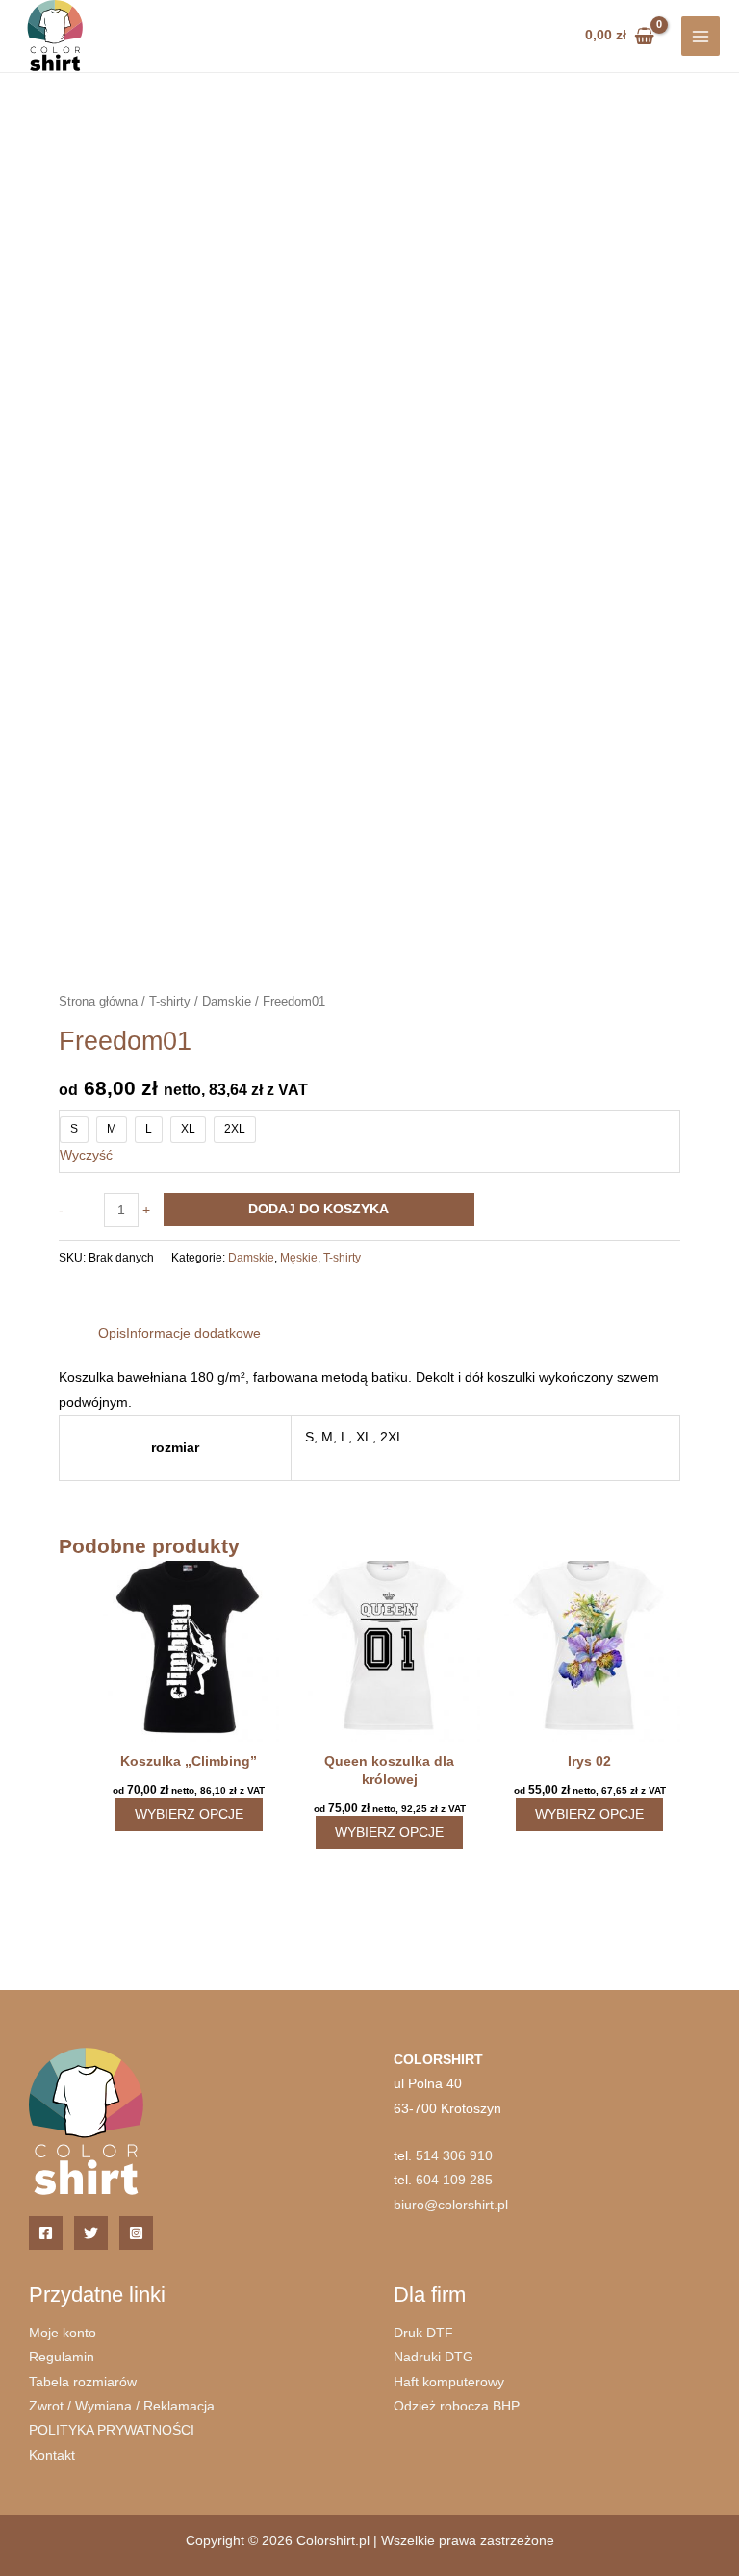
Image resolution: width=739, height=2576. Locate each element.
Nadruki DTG (433, 2357)
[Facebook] (46, 2233)
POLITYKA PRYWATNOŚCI (112, 2430)
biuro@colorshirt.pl (451, 2205)
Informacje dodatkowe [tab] (193, 1333)
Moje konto (63, 2333)
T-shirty (170, 1002)
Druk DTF (423, 2333)
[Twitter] (91, 2233)
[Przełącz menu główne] (701, 36)
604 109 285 (454, 2180)
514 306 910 (454, 2156)
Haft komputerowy (449, 2382)
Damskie (227, 1002)
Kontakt (52, 2455)
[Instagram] (136, 2233)
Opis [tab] (112, 1333)
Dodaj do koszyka (319, 1209)
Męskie (299, 1258)
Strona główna (98, 1002)
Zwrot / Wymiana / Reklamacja (122, 2406)
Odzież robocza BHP (457, 2406)
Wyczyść (86, 1155)
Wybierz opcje (189, 1814)
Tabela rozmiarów (83, 2382)
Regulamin (62, 2357)
